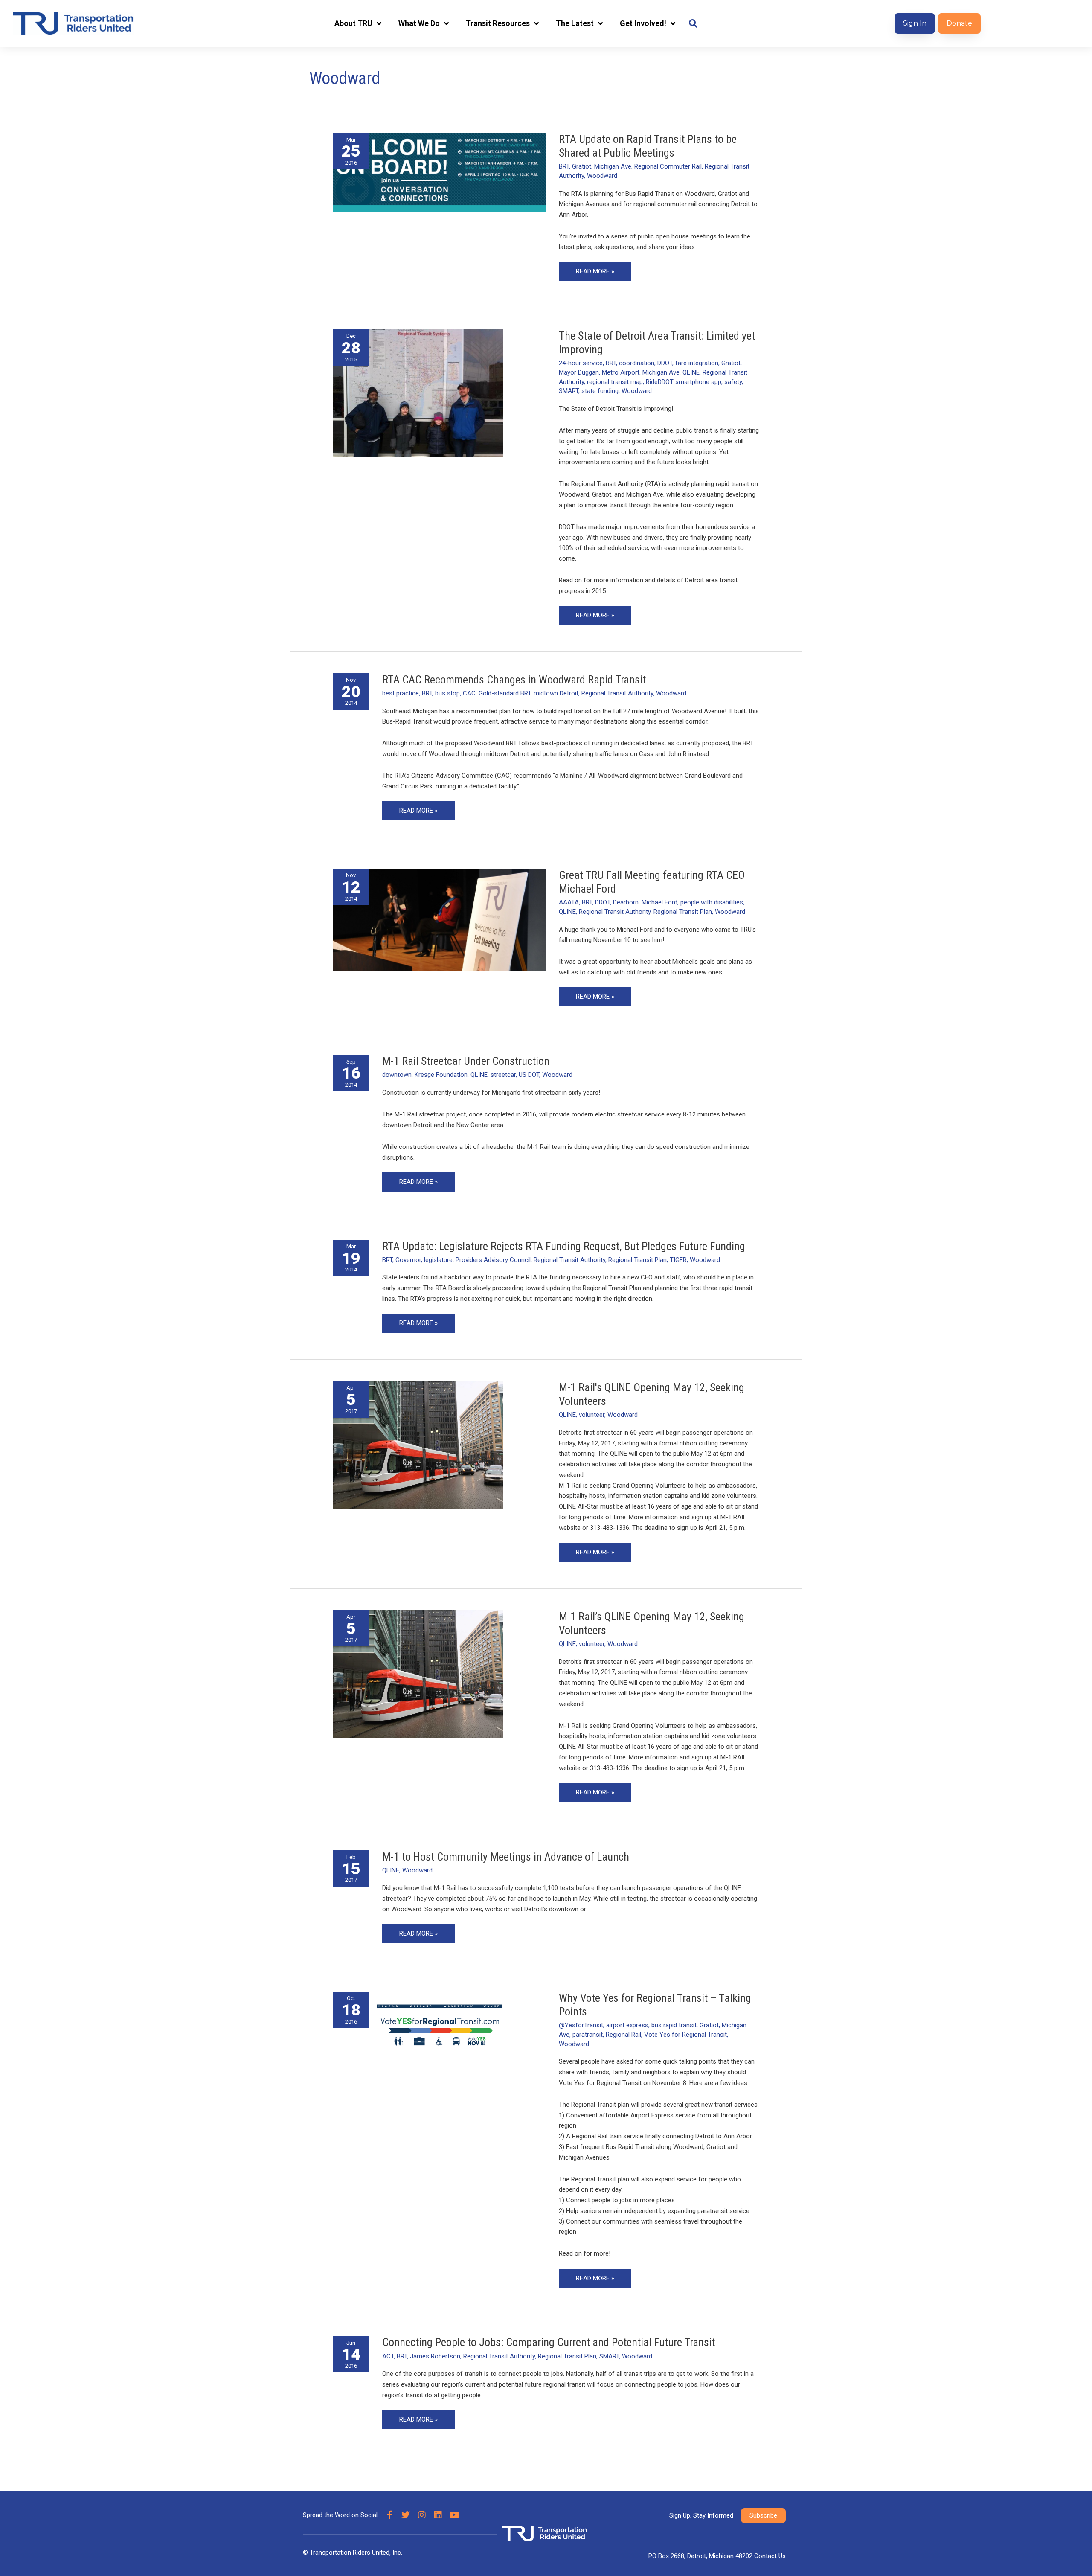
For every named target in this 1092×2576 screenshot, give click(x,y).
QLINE (691, 372)
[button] (693, 24)
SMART (569, 391)
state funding (600, 391)
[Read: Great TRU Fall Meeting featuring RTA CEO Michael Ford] (439, 919)
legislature (438, 1260)
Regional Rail (623, 2035)
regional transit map (615, 382)
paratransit (588, 2035)
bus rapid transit (674, 2025)
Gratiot (582, 166)
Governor (408, 1260)
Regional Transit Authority (617, 693)
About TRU (353, 23)
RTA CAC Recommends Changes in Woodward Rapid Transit (514, 680)
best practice (401, 693)
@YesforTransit (581, 2025)
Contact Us (770, 2556)
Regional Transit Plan (683, 912)
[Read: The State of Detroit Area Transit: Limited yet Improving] (418, 393)
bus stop (447, 693)
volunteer (592, 1415)
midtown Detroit (556, 693)
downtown (397, 1075)
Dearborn (626, 902)
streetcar (503, 1075)
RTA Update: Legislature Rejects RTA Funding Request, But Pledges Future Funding (564, 1246)
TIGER (678, 1260)
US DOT (529, 1075)
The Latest (575, 23)
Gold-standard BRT (505, 693)
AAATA (569, 902)
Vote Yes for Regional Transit (685, 2035)
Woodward (602, 176)
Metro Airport (621, 372)
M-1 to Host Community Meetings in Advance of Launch (506, 1857)
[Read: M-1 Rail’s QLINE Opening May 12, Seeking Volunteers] (418, 1674)
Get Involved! (643, 23)
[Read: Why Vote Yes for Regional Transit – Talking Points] (439, 2030)
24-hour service (581, 363)
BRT (564, 166)
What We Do (419, 23)
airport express (627, 2025)
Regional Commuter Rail (668, 166)
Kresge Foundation (441, 1075)
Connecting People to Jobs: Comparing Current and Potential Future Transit (549, 2342)
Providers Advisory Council (493, 1260)
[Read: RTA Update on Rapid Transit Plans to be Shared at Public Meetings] (439, 172)
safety (733, 382)
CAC (469, 693)
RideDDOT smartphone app (684, 382)
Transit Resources (498, 23)
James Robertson (435, 2356)
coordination (637, 363)
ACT (388, 2356)
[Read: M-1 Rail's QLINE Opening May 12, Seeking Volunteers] (418, 1445)
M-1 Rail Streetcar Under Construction (466, 1061)
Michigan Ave (613, 166)
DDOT (665, 363)
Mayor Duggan (579, 372)
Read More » (595, 269)
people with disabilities (712, 902)
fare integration (697, 363)
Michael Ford (659, 902)
